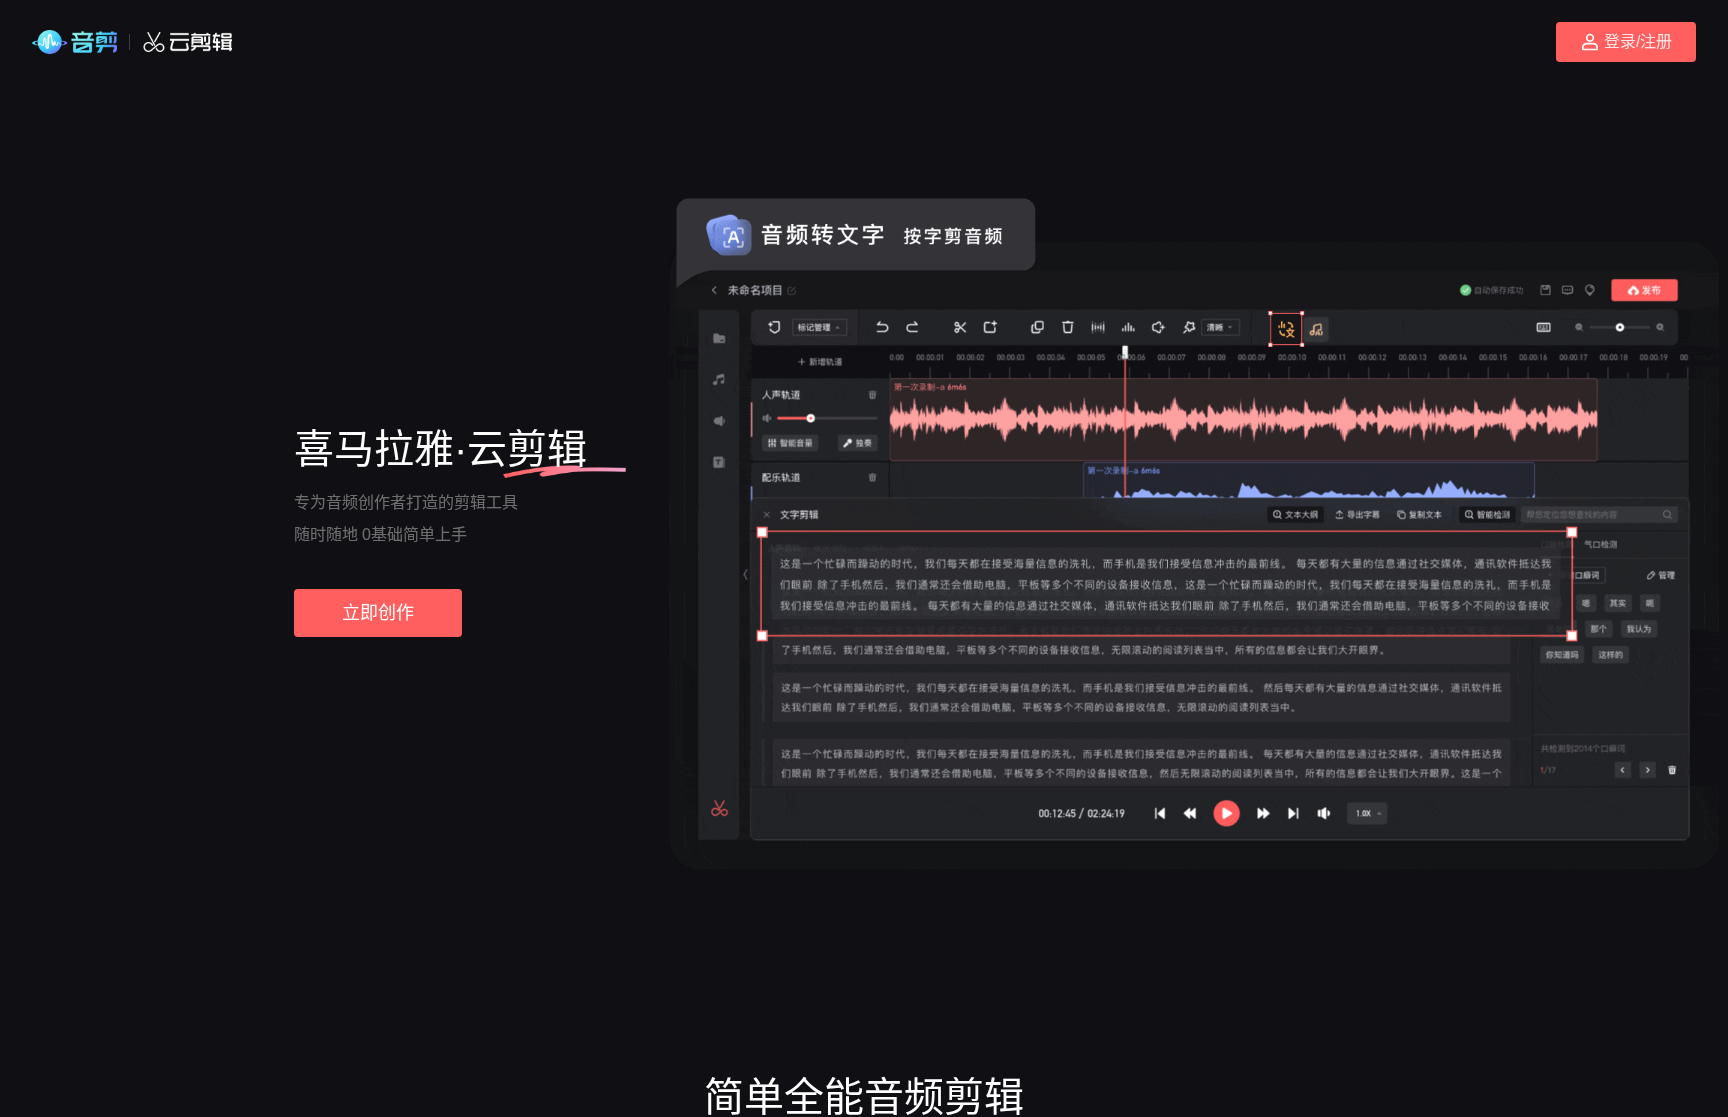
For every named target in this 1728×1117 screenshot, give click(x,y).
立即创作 (378, 613)
